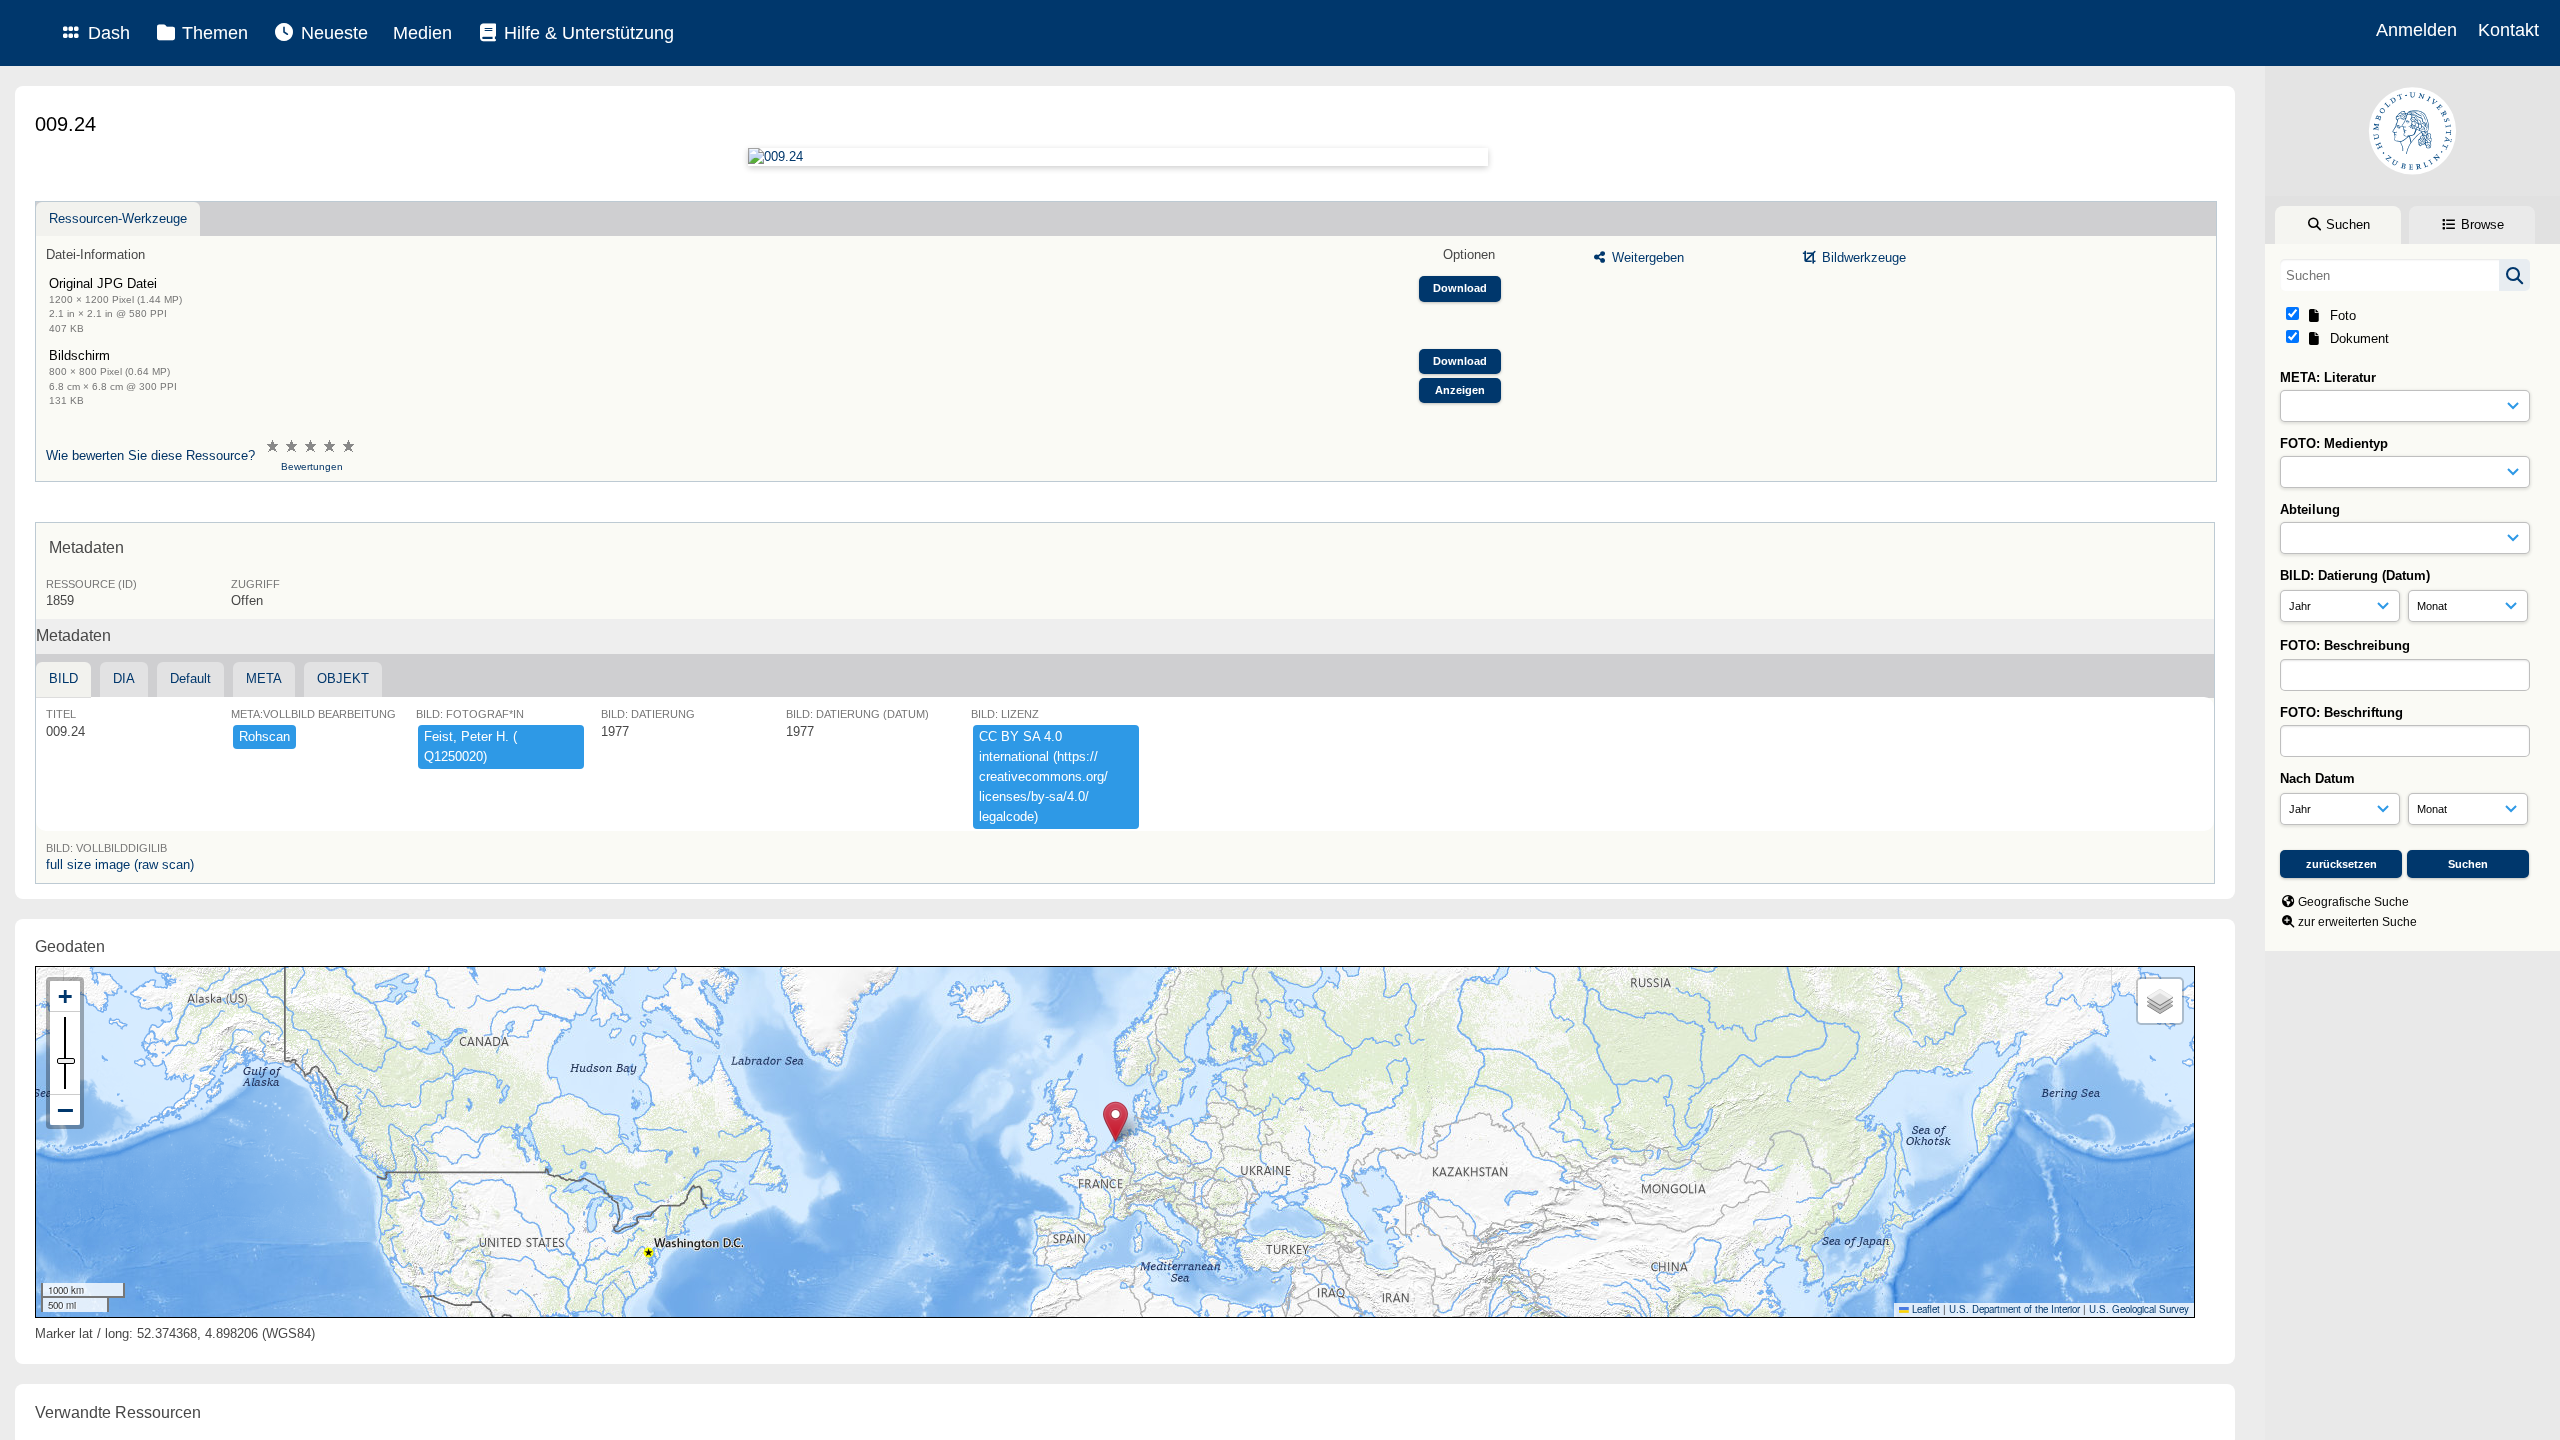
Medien (422, 33)
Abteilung (2310, 509)
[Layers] (2160, 1001)
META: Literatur (2328, 377)
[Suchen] (2514, 275)
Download (1460, 288)
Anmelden (2416, 30)
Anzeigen (1460, 390)
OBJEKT (343, 678)
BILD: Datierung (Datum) (2355, 575)
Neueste (332, 33)
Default (190, 678)
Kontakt (2508, 30)
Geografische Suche (2353, 902)
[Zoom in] (65, 996)
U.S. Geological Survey (2139, 1309)
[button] (1115, 1121)
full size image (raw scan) (120, 864)
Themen (212, 33)
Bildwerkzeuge (1862, 257)
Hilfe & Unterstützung (586, 33)
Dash (106, 33)
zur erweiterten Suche (2357, 922)
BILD (63, 678)
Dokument (2355, 338)
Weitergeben (1646, 257)
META (264, 678)
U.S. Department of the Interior (2014, 1309)
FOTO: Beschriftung (2341, 712)
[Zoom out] (65, 1110)
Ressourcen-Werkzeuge (118, 218)
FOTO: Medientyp (2334, 443)
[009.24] (1117, 157)
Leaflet (1924, 1309)
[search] (2405, 275)
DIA (124, 678)
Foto (2339, 315)
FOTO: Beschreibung (2345, 645)
